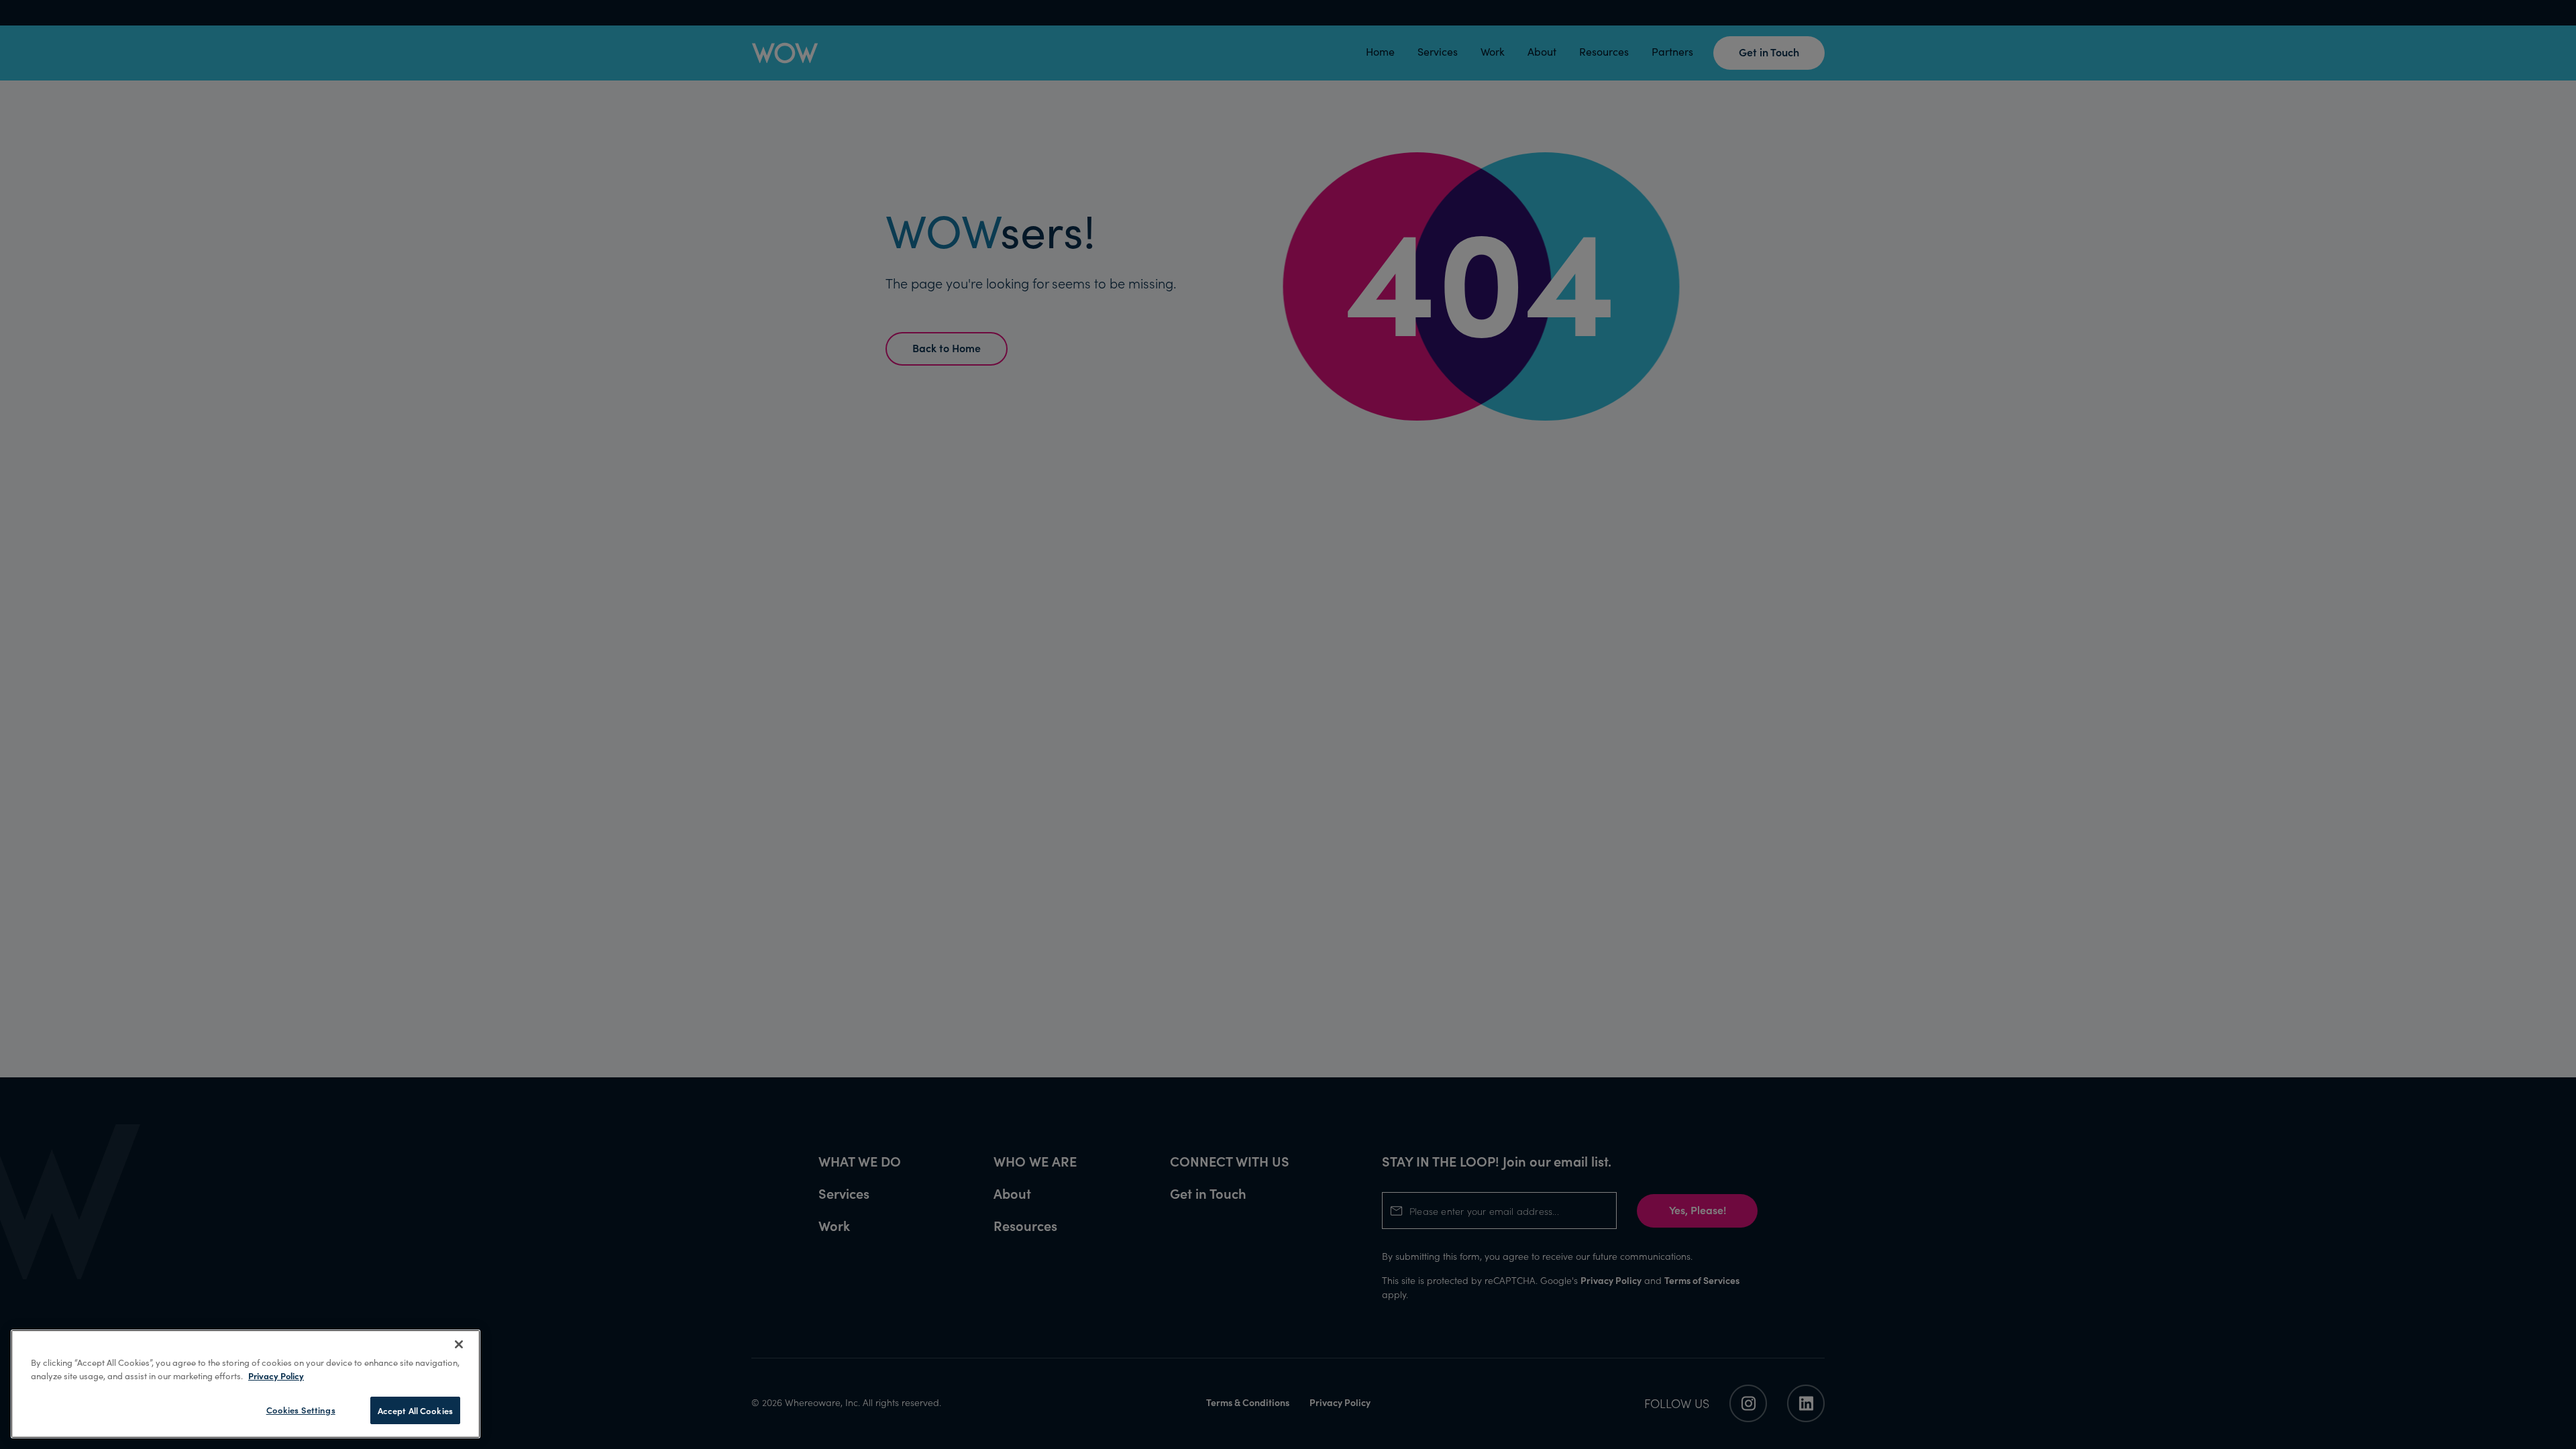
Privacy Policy (276, 1376)
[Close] (459, 1344)
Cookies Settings (301, 1410)
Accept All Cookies (415, 1410)
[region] (246, 1384)
